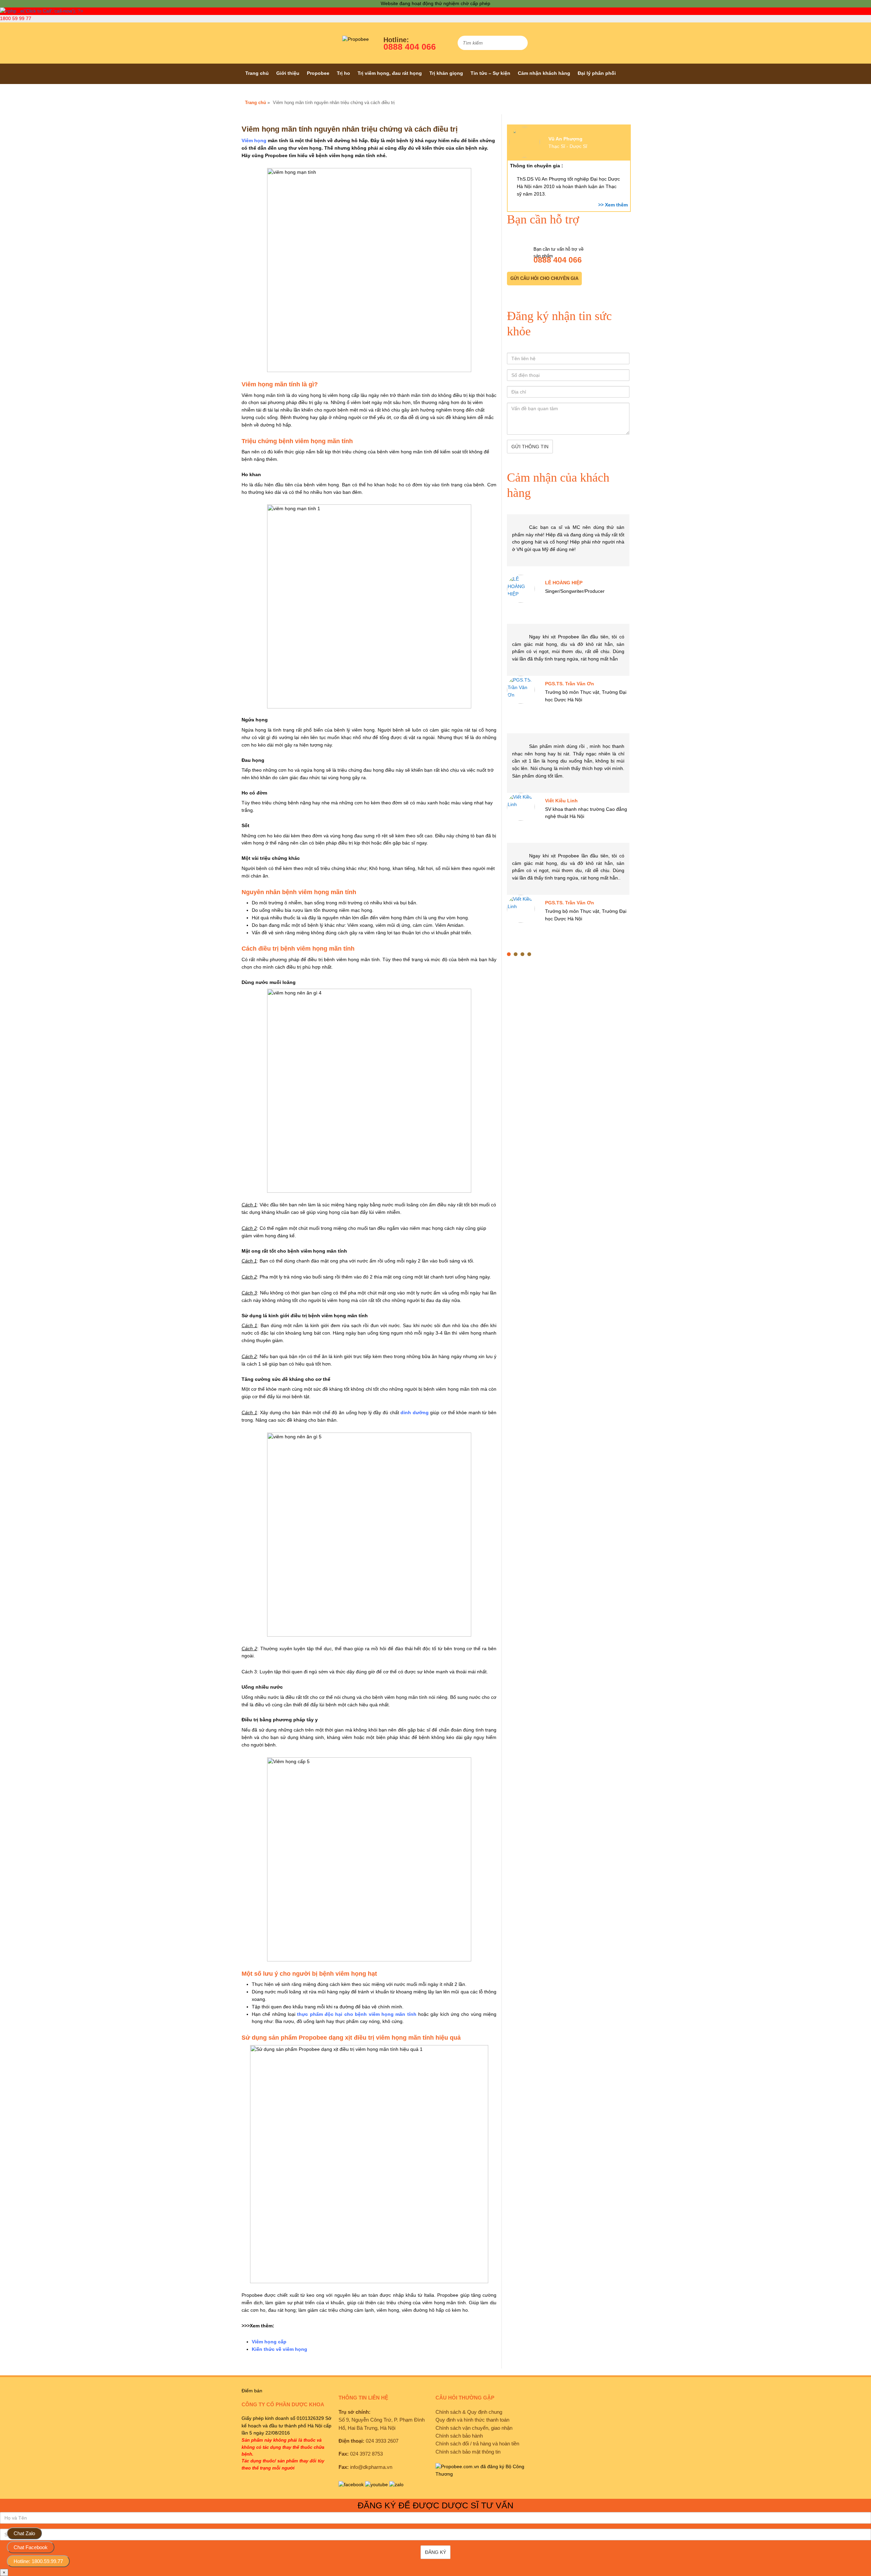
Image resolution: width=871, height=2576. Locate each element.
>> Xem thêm (613, 205)
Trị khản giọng (446, 73)
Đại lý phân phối (597, 73)
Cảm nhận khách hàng (544, 73)
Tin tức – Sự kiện (490, 73)
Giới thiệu (288, 73)
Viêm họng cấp (269, 2342)
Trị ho (343, 73)
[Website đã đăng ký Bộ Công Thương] (482, 2474)
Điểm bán (252, 2391)
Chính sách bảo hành (459, 2436)
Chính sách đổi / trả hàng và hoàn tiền (477, 2444)
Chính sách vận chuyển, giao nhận (474, 2428)
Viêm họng (254, 140)
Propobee (318, 73)
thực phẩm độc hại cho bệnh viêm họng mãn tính (357, 2014)
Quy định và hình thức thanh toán (472, 2420)
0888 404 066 (410, 47)
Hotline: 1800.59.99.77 (38, 2561)
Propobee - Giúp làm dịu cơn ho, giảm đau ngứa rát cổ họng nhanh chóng (282, 43)
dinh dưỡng (415, 1412)
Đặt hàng (256, 94)
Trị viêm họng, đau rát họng (390, 73)
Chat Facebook (31, 2547)
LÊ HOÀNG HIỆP (564, 583)
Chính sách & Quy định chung (469, 2412)
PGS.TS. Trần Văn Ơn (570, 684)
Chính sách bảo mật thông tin (468, 2452)
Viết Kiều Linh (561, 801)
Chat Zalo (24, 2533)
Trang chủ (257, 73)
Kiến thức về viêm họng (280, 2349)
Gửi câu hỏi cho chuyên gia (544, 278)
